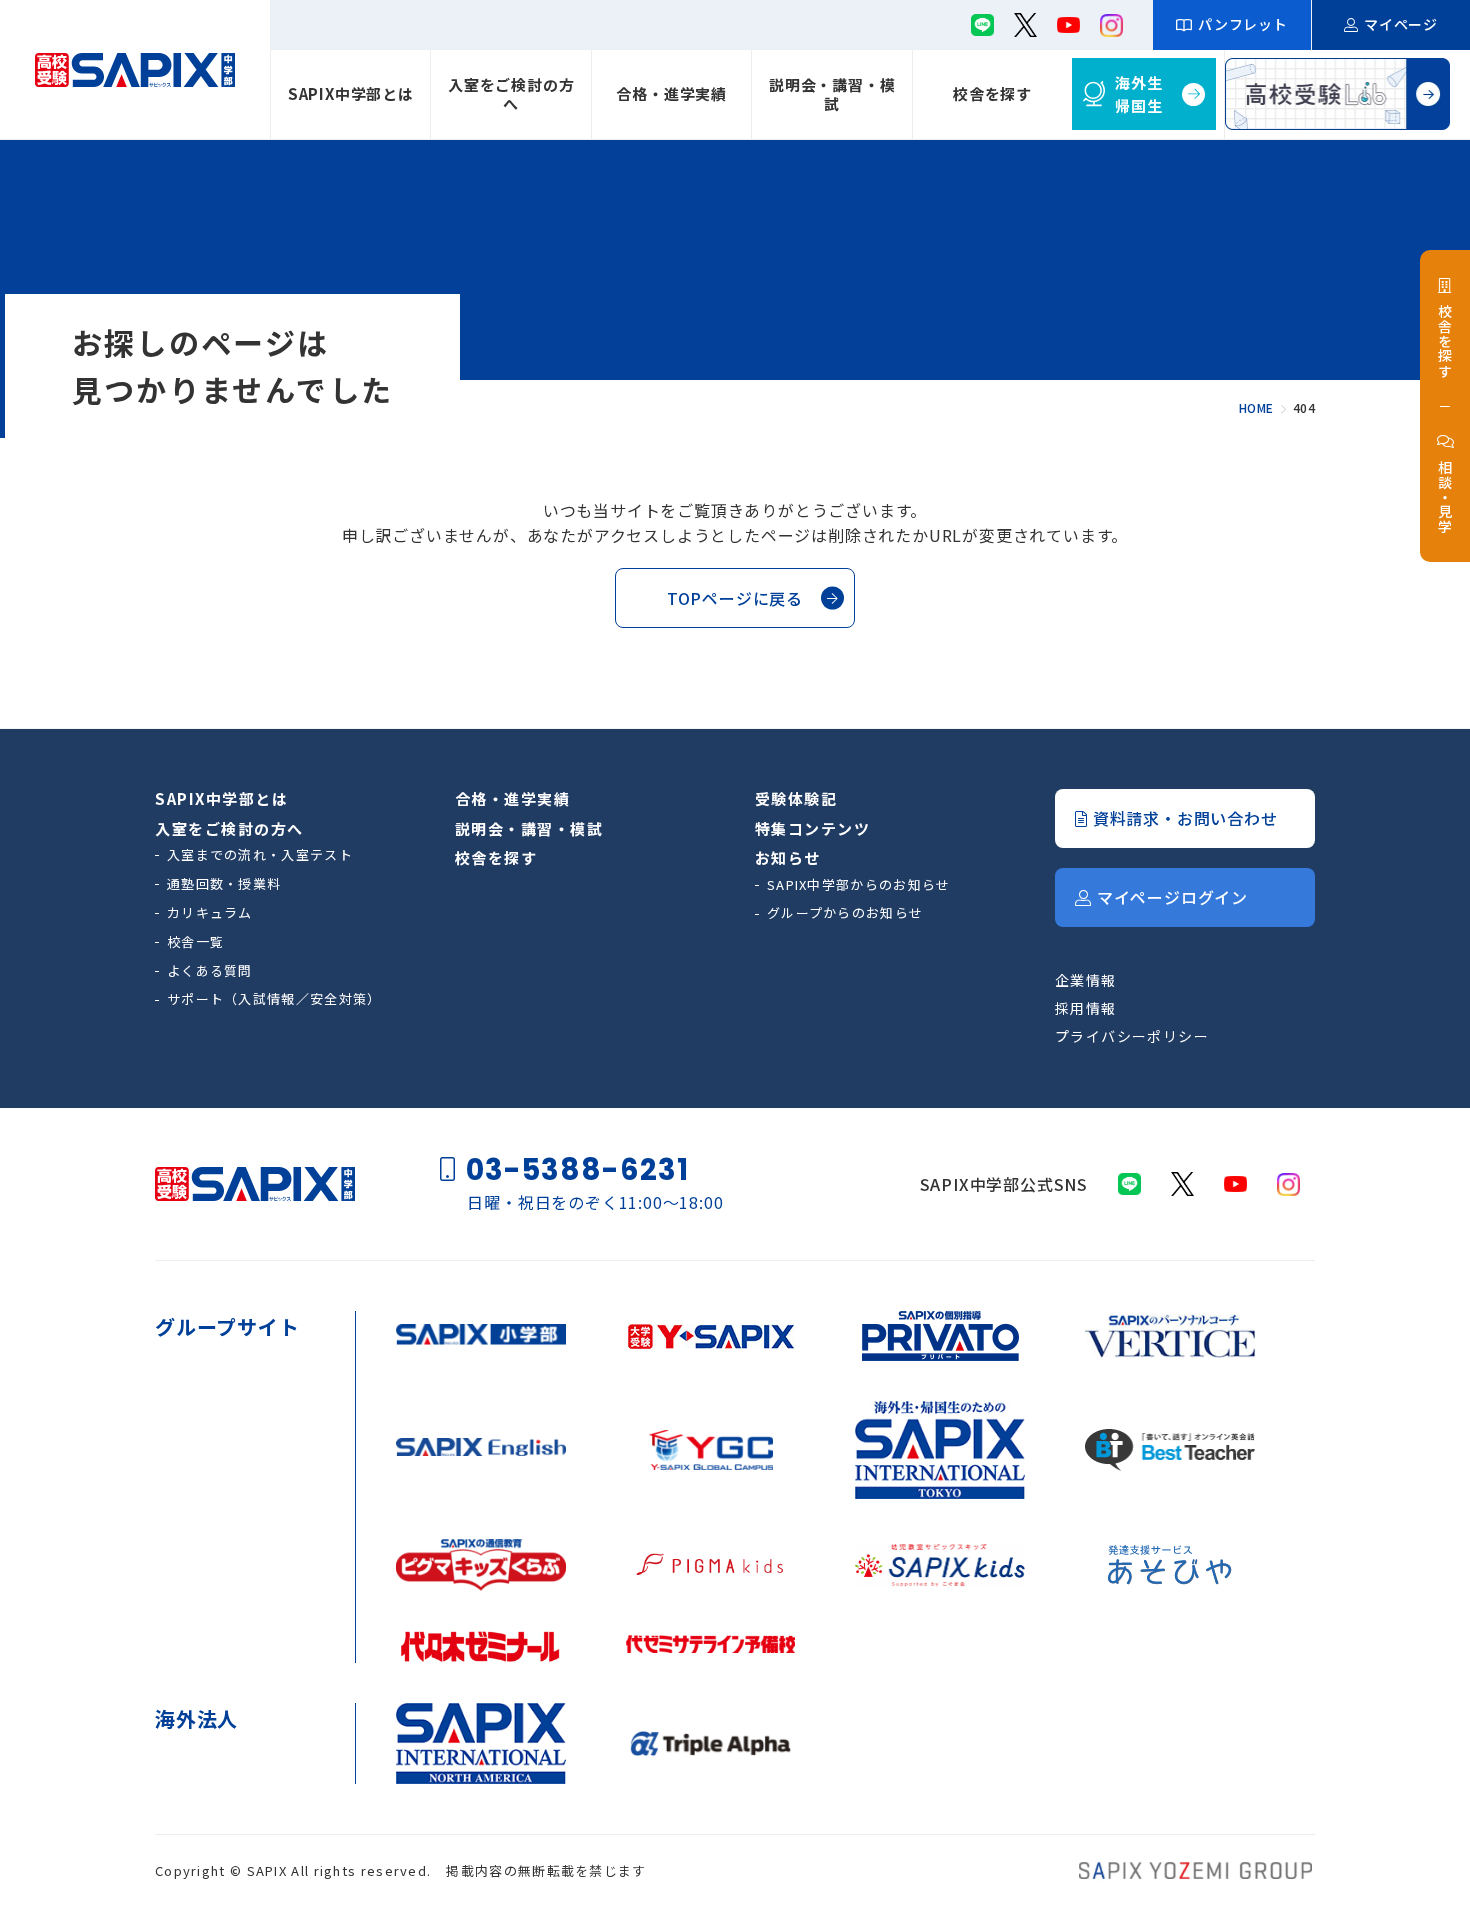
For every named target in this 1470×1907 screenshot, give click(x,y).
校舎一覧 (195, 941)
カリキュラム (210, 912)
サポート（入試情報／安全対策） (274, 998)
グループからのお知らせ (845, 912)
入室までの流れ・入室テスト (260, 854)
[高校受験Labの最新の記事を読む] (1337, 94)
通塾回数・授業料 (224, 883)
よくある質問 (210, 970)
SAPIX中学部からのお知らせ (859, 884)
